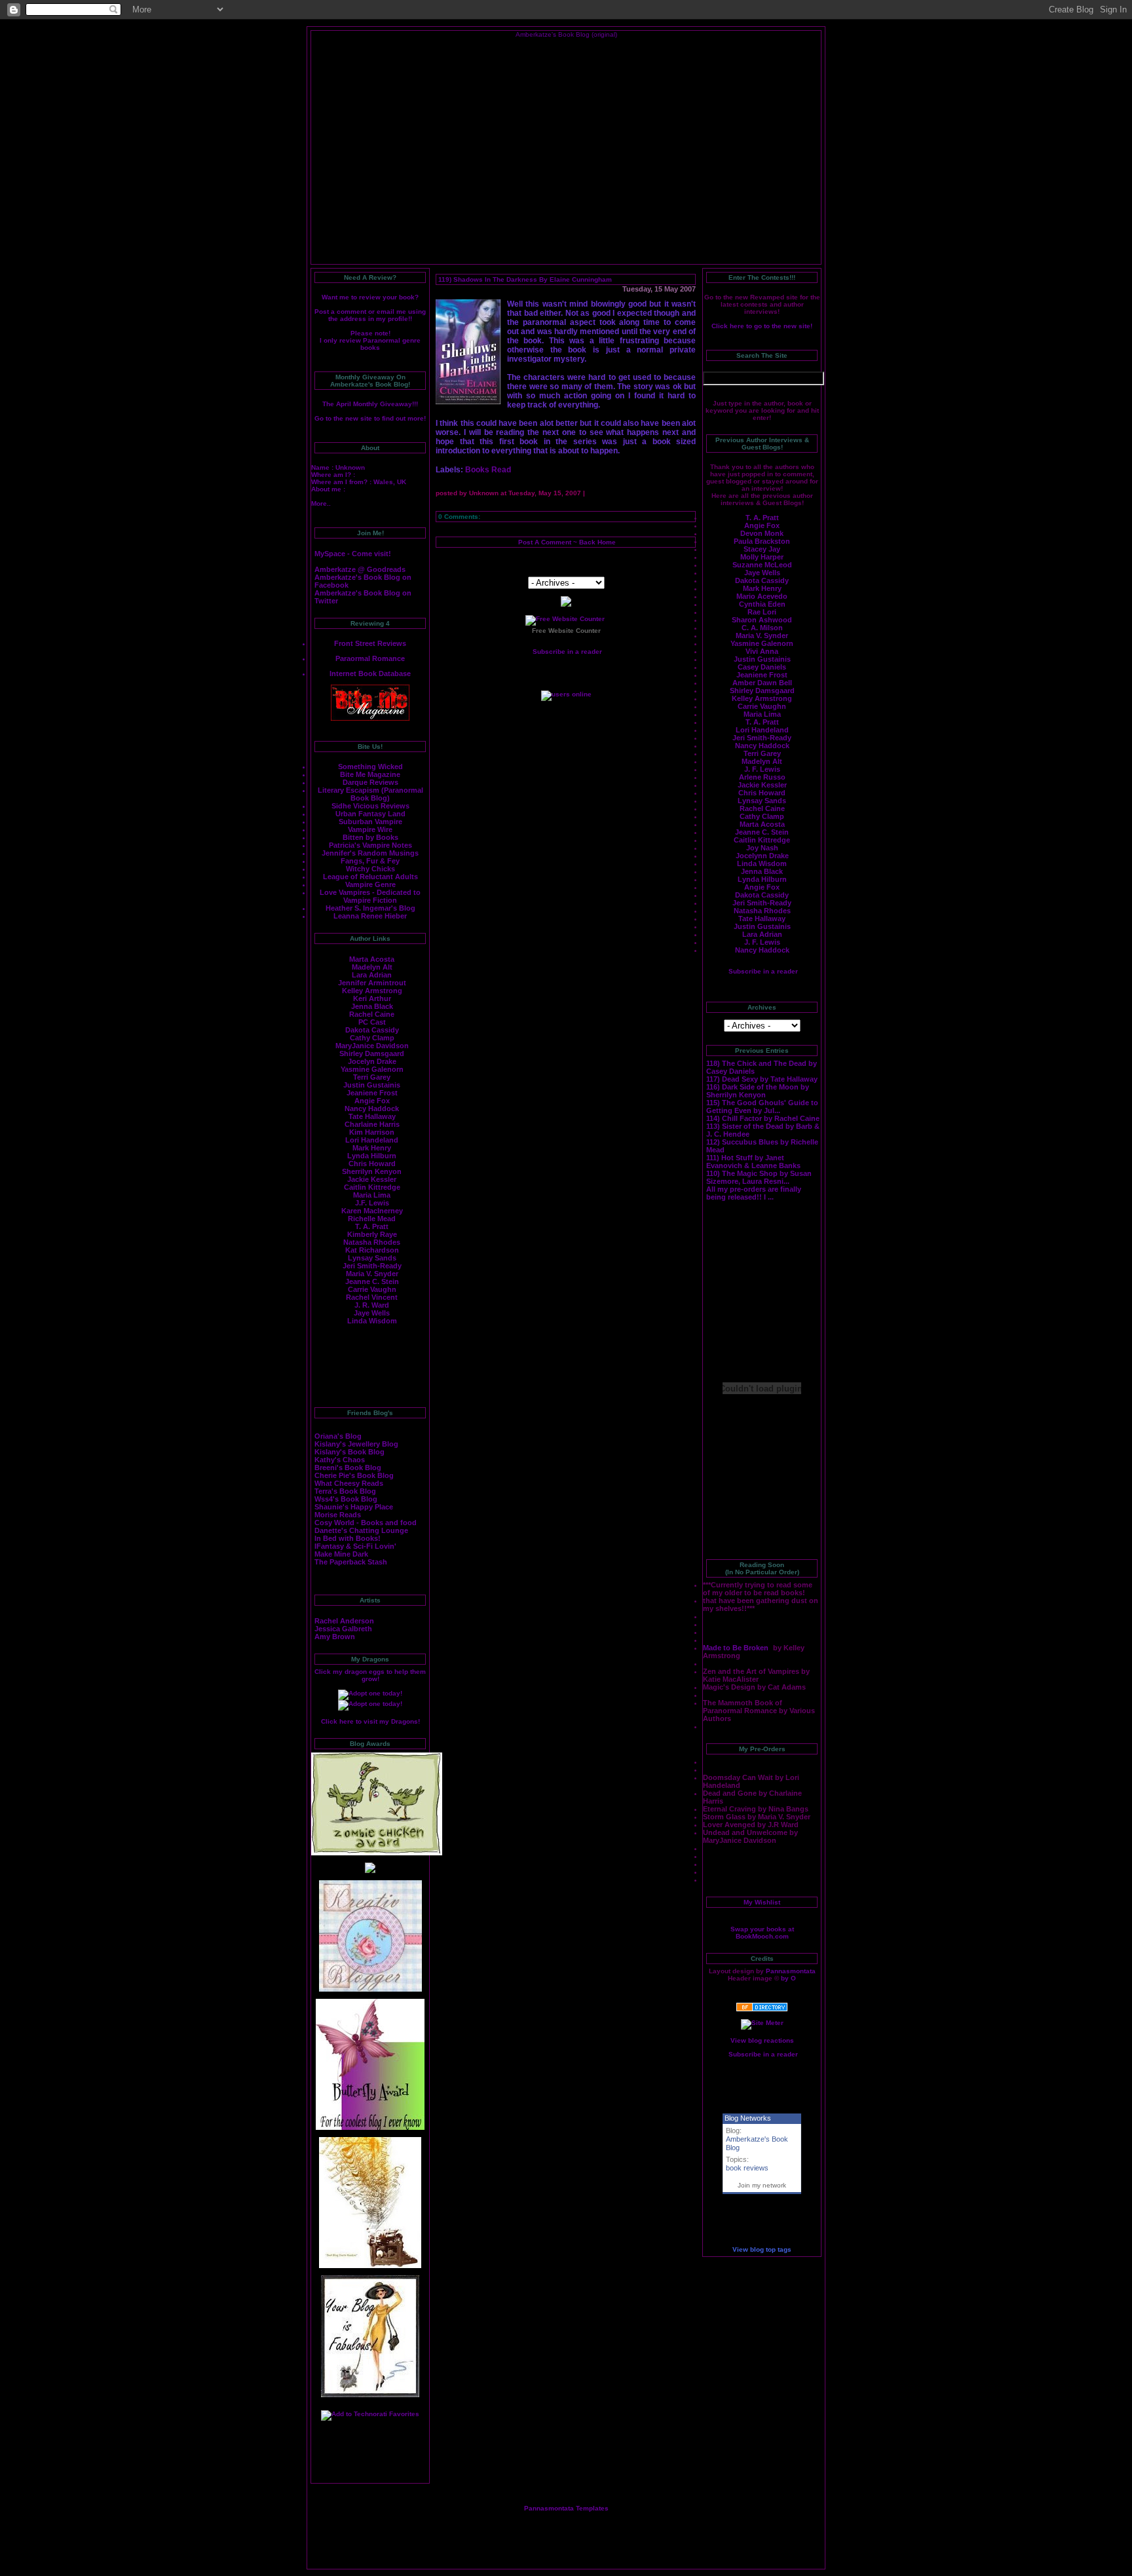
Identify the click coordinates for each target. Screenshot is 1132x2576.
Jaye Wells (372, 1313)
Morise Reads (338, 1515)
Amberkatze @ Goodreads (360, 569)
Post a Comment (545, 542)
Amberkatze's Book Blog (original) (566, 34)
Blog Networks (748, 2118)
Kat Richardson (372, 1250)
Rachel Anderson (344, 1621)
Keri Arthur (372, 998)
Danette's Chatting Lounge (361, 1530)
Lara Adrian (372, 975)
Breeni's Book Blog (348, 1468)
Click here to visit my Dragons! (370, 1721)
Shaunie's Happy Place (354, 1507)
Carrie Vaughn (372, 1289)
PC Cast (372, 1022)
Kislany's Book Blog (349, 1452)
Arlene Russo (762, 777)
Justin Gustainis (372, 1085)
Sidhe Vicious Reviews (370, 806)
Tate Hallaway (372, 1116)
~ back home (594, 542)
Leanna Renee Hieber (370, 916)
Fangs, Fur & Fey (370, 861)
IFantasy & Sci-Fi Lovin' (355, 1546)
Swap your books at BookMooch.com (762, 1933)
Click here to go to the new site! (762, 326)
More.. (321, 503)
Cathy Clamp (372, 1038)
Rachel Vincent (372, 1297)
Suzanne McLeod (762, 565)
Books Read (488, 470)
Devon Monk (762, 533)
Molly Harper (762, 557)
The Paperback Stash (351, 1562)
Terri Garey (372, 1077)
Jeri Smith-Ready (372, 1266)
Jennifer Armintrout (372, 983)
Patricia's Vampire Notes (370, 845)
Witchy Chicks (370, 869)
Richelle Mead (372, 1219)
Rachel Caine (372, 1014)
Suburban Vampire (370, 822)
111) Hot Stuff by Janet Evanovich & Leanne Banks (753, 1162)
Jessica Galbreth (343, 1629)
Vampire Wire (370, 829)
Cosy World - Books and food (366, 1523)
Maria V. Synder (762, 635)
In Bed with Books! (348, 1538)
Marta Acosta (372, 959)
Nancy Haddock (372, 1108)
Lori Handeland (372, 1140)
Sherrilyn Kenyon (372, 1171)
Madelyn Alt (372, 967)
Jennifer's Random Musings (370, 853)
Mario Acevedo (762, 596)
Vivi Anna (762, 651)
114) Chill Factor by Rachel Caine (763, 1118)
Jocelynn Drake (762, 856)
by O (788, 1978)
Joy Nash (762, 848)
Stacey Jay (762, 549)
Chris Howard (372, 1164)
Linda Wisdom (372, 1321)
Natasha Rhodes (372, 1242)
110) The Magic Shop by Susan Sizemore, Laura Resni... (759, 1177)
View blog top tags (762, 2249)
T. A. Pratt (372, 1226)
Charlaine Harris (372, 1124)
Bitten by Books (370, 837)
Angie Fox (372, 1101)
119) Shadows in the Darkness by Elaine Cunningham (525, 279)
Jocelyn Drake (372, 1061)
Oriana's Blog (338, 1436)
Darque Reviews (370, 782)
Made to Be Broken (737, 1648)
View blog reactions (762, 2040)
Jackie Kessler (372, 1179)
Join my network (762, 2185)
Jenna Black (372, 1006)
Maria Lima (372, 1195)
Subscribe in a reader (763, 971)
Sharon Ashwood (762, 620)
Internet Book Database (370, 673)
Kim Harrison (372, 1132)
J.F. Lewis (372, 1203)
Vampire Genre (370, 884)
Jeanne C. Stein (372, 1281)
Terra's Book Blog (345, 1491)
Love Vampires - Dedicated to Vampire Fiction (370, 896)
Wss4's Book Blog (346, 1499)
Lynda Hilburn (372, 1156)
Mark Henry (372, 1148)
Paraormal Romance (370, 658)
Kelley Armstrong (372, 991)
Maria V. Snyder (372, 1274)
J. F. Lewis (762, 769)
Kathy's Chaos (340, 1460)
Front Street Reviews (370, 643)
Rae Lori (762, 612)
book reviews (747, 2168)
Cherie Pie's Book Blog (354, 1475)
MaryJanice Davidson (372, 1046)
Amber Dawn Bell (762, 683)
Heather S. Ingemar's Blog (370, 908)
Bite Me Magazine (370, 774)
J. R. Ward (372, 1305)
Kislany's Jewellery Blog (356, 1444)
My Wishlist (762, 1902)
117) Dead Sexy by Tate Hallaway (762, 1079)
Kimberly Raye (372, 1234)
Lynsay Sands (372, 1258)
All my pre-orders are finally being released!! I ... (754, 1193)
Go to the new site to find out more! (370, 418)
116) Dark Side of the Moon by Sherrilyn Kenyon (758, 1091)
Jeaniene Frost (372, 1093)
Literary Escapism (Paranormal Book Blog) (370, 794)
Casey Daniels (762, 667)
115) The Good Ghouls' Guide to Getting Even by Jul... (762, 1107)
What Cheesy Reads (349, 1483)
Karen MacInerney (372, 1211)
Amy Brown (335, 1637)
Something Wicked (370, 767)
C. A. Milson (762, 628)
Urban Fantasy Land (370, 814)
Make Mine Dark (341, 1554)
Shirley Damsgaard (372, 1053)
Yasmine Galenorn (372, 1069)
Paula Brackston (762, 541)
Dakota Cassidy (372, 1030)
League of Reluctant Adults (370, 877)
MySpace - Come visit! (353, 554)
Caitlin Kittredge (372, 1187)
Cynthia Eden (762, 604)
